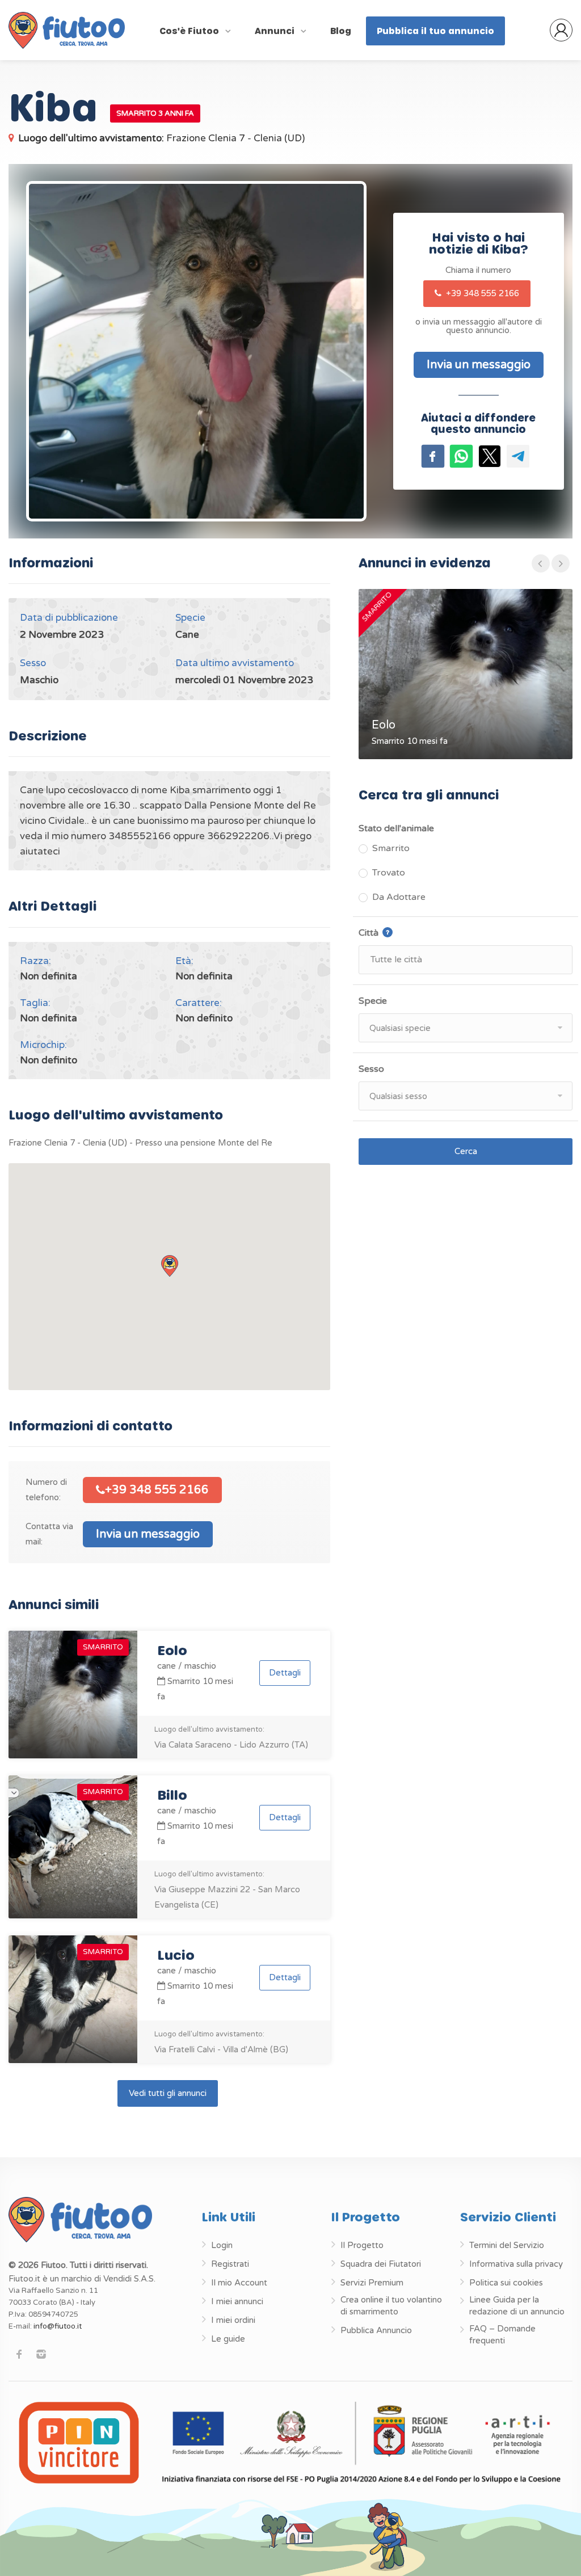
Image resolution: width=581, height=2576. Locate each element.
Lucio (176, 1954)
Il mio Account (239, 2283)
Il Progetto (362, 2245)
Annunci (276, 31)
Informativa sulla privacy (516, 2264)
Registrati (230, 2264)
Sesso (371, 1069)
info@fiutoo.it (58, 2326)
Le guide (228, 2339)
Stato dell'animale (396, 828)
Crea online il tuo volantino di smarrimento (391, 2306)
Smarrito (391, 848)
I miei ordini (233, 2320)
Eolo (172, 1650)
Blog (341, 31)
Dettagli (285, 1673)
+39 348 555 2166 (481, 293)
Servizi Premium (372, 2283)
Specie (373, 1001)
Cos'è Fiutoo (190, 31)
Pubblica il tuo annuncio (435, 31)
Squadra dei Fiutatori (381, 2264)
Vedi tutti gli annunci (168, 2093)
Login (222, 2245)
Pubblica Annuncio (376, 2330)
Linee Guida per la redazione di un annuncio (517, 2306)
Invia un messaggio (148, 1534)
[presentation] (541, 563)
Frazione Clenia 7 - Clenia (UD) (161, 138)
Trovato (389, 873)
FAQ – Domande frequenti (502, 2335)
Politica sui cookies (506, 2283)
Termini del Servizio (507, 2245)
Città (400, 932)
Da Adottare (399, 897)
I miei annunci (237, 2301)
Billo (172, 1794)
